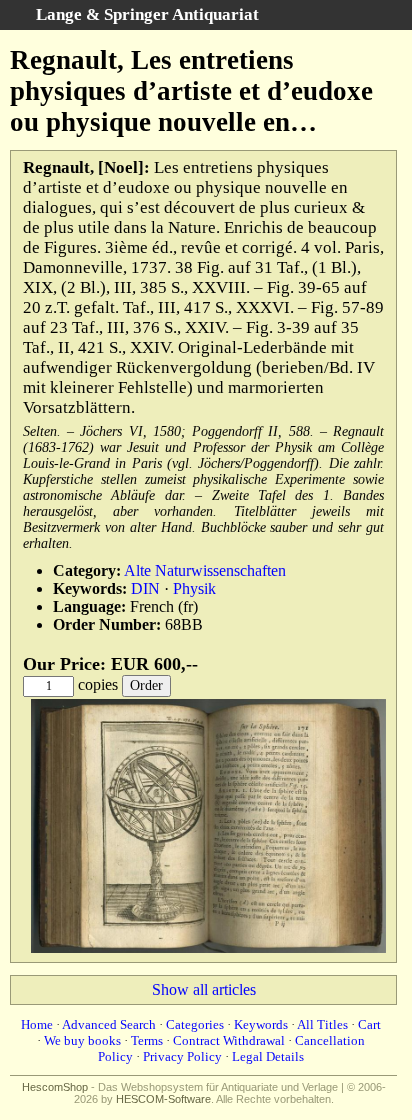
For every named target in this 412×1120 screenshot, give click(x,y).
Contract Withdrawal (229, 1040)
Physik (194, 588)
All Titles (322, 1024)
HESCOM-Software (163, 1099)
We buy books (82, 1040)
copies (98, 684)
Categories (195, 1024)
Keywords (261, 1024)
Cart (369, 1024)
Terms (147, 1040)
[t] (208, 948)
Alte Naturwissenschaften (205, 570)
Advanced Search (109, 1024)
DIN (145, 588)
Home (37, 1024)
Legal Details (268, 1056)
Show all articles (204, 989)
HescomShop (55, 1087)
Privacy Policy (182, 1056)
